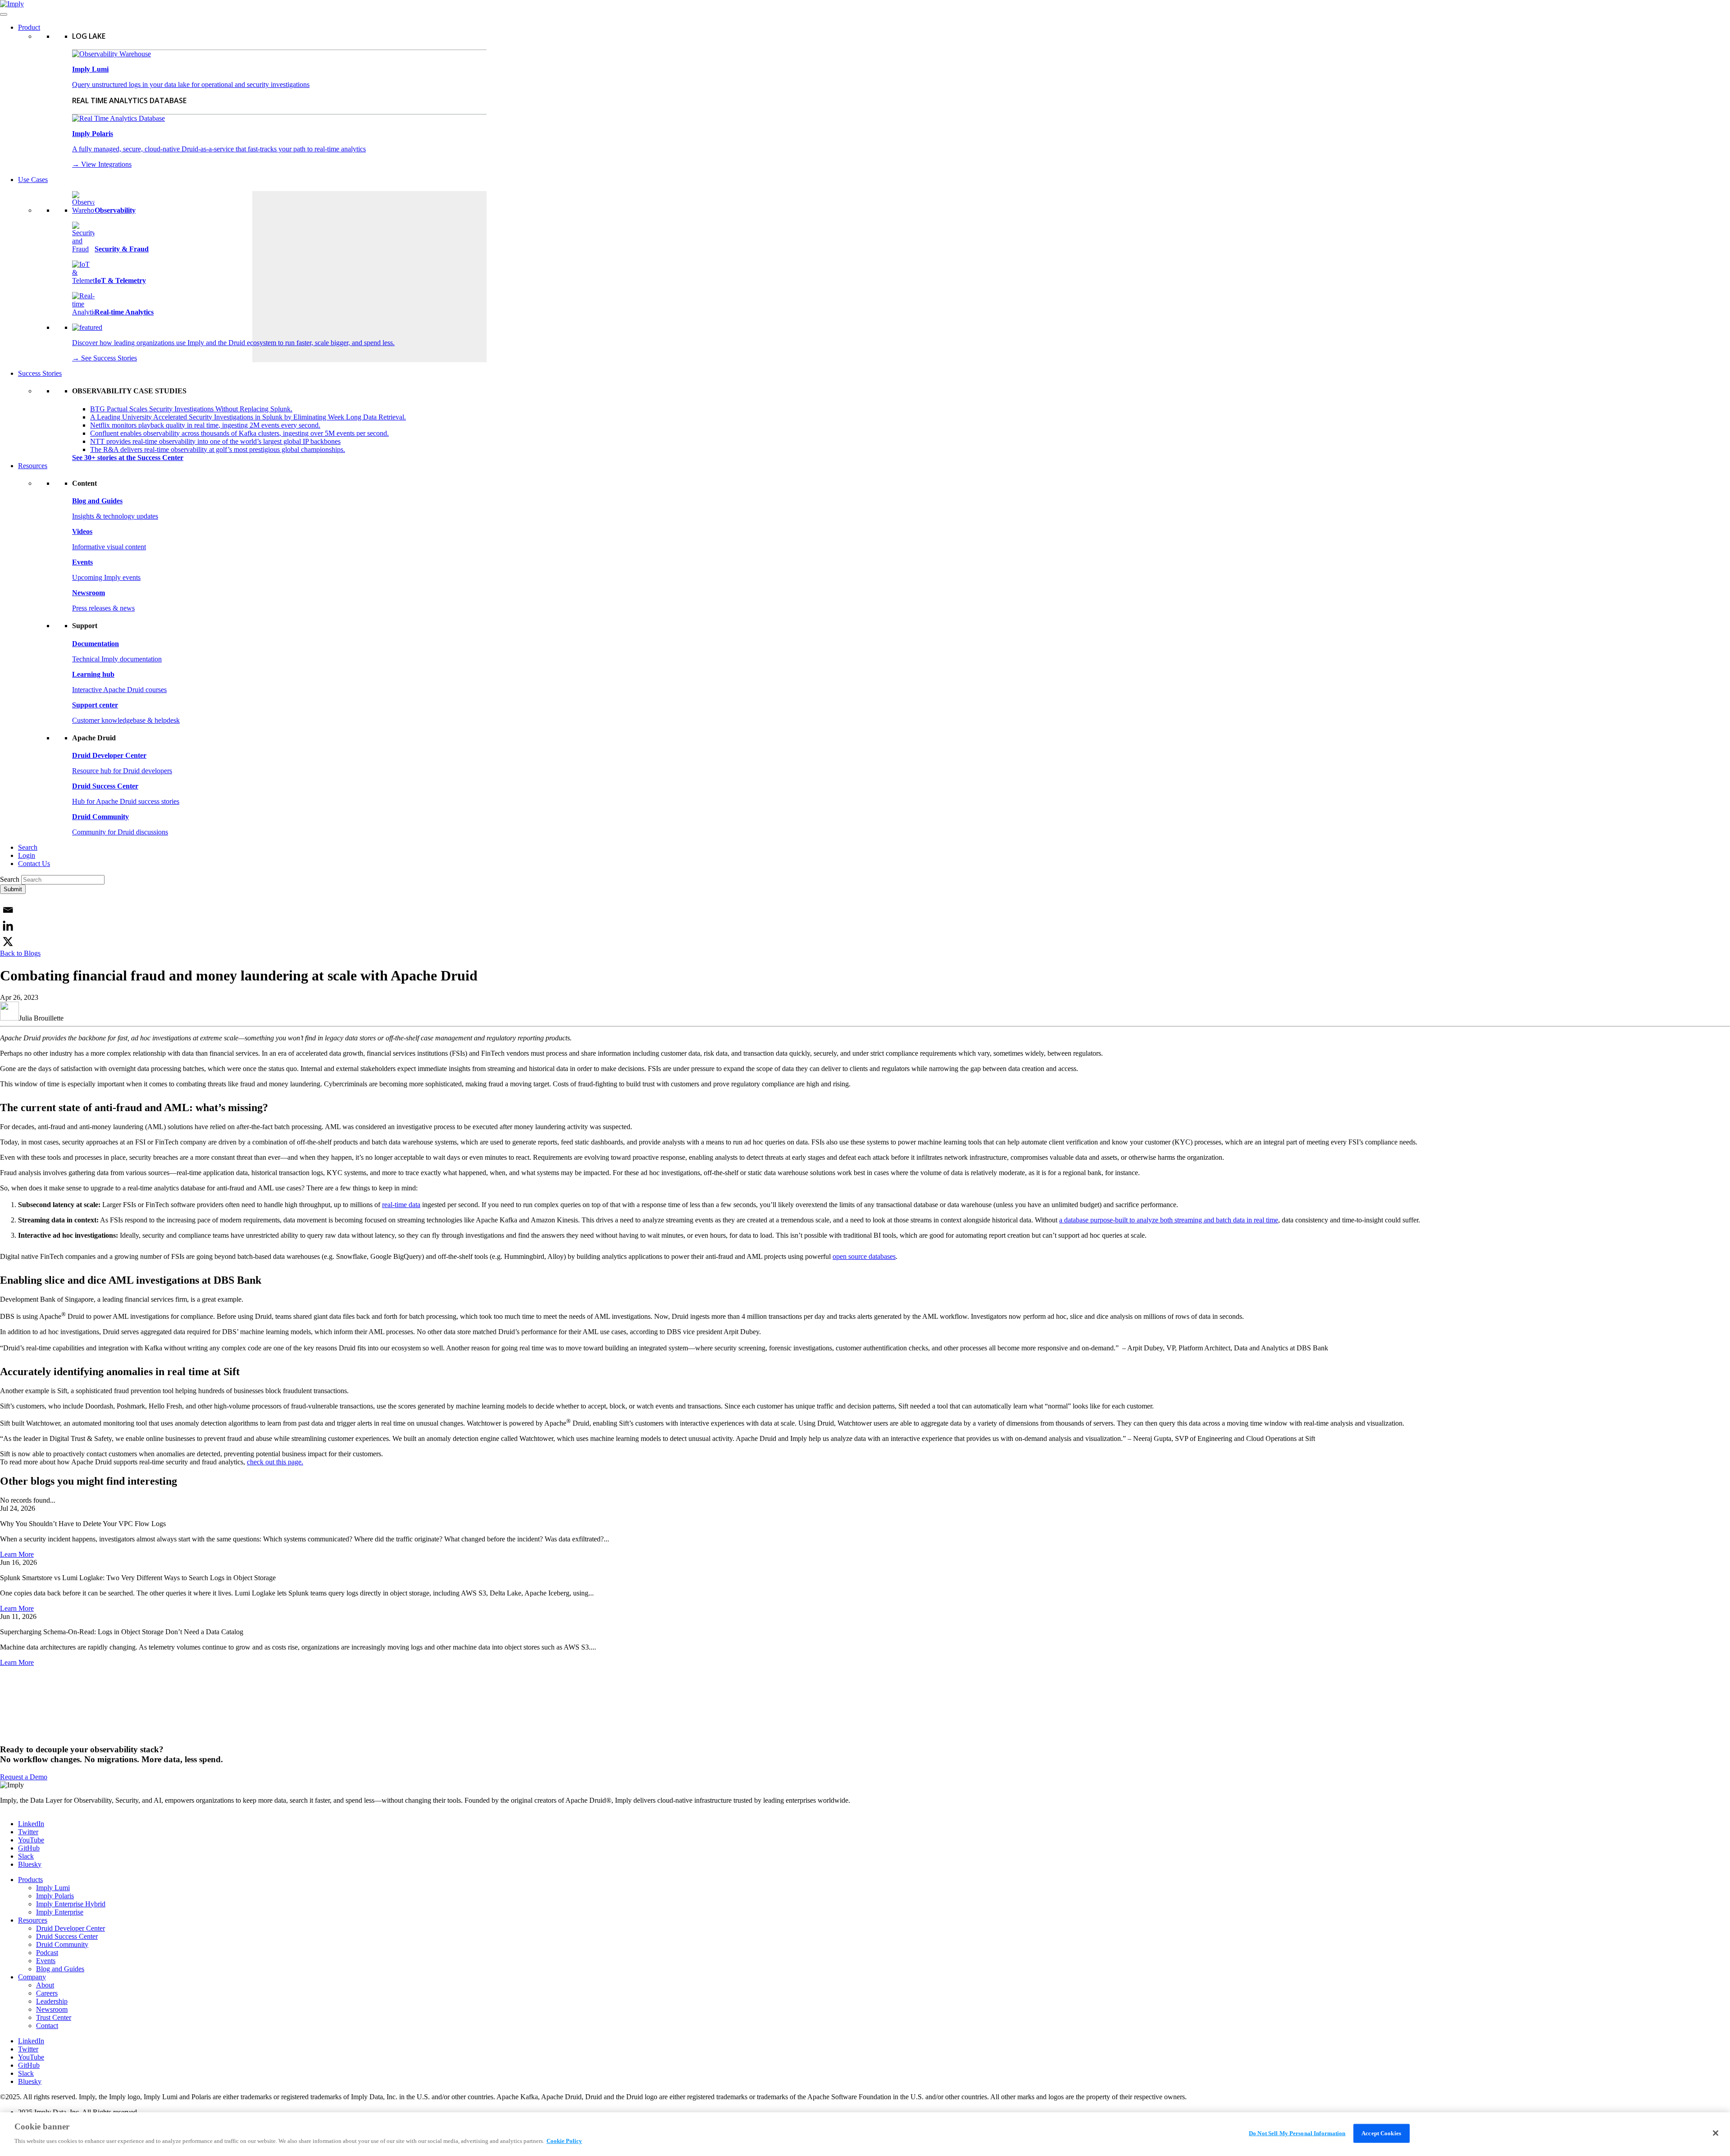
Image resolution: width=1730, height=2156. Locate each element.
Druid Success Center (67, 1936)
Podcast (47, 1953)
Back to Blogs (20, 953)
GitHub (29, 1848)
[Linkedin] (8, 926)
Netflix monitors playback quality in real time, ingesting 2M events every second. (205, 425)
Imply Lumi (53, 1888)
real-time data (401, 1205)
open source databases (864, 1256)
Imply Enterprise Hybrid (71, 1904)
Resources (33, 466)
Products (30, 1880)
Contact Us (34, 864)
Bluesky (30, 1864)
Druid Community (62, 1944)
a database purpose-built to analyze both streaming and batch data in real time (1169, 1220)
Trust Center (54, 2017)
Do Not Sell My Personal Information (1297, 2133)
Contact (47, 2026)
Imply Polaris (55, 1896)
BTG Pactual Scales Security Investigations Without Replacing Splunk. (191, 409)
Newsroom (52, 2009)
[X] (8, 941)
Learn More (17, 1554)
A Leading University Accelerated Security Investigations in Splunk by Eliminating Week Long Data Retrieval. (248, 417)
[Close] (1716, 2133)
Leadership (52, 2001)
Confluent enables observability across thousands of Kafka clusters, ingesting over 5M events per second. (239, 433)
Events (46, 1961)
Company (32, 1977)
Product (29, 27)
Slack (26, 1856)
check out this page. (275, 1462)
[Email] (8, 910)
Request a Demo (24, 1777)
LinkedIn (31, 1824)
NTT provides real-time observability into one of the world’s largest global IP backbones (215, 441)
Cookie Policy (564, 2141)
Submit (13, 889)
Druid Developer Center (71, 1928)
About (45, 1985)
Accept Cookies (1381, 2133)
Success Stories (40, 373)
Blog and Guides (60, 1969)
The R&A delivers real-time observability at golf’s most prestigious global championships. (218, 449)
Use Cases (33, 180)
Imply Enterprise (60, 1912)
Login (27, 855)
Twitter (28, 1832)
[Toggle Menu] (4, 14)
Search (28, 847)
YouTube (31, 1840)
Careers (47, 1993)
